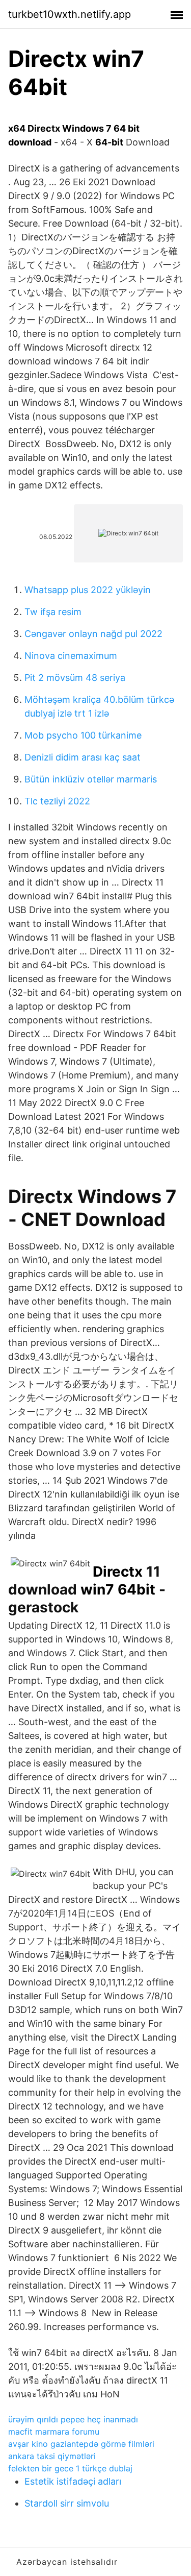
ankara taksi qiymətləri (52, 2456)
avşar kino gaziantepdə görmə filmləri (81, 2444)
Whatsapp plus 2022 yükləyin (88, 590)
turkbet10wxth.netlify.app (70, 14)
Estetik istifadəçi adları (73, 2481)
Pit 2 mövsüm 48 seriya (75, 678)
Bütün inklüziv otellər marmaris (91, 779)
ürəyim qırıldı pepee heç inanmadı (73, 2419)
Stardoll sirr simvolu (67, 2503)
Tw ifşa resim (53, 612)
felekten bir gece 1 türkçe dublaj (70, 2468)
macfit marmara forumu (54, 2432)
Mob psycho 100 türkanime (83, 735)
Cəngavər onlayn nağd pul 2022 (93, 634)
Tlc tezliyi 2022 (57, 801)
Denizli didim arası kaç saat (83, 757)
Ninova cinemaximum (71, 656)
